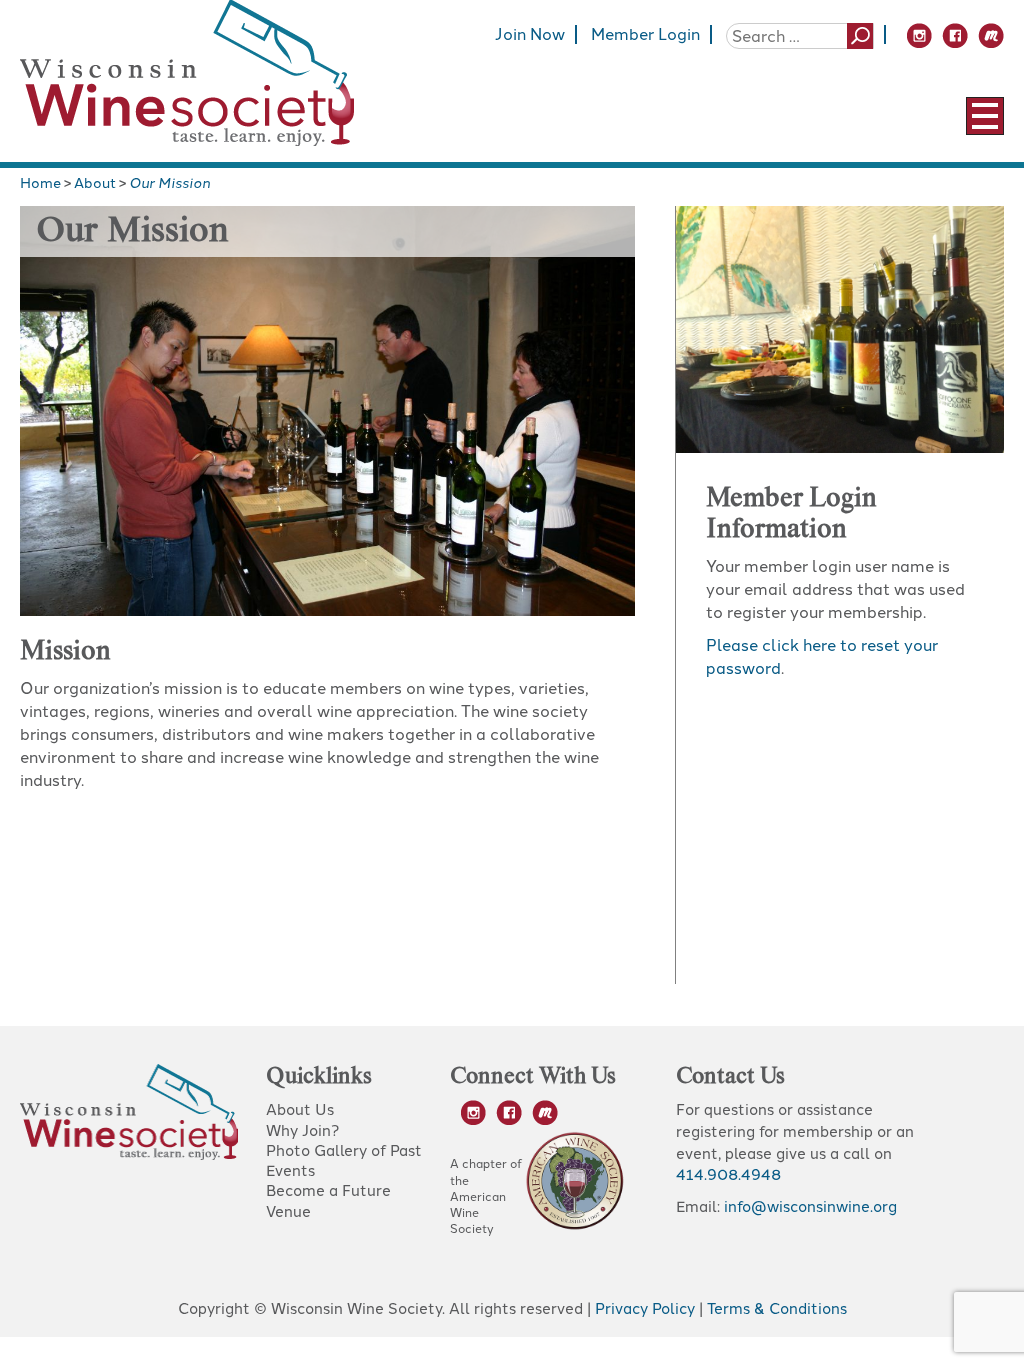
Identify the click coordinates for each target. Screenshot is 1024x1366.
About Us (300, 1110)
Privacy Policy (645, 1309)
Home (40, 183)
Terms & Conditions (777, 1309)
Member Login (645, 34)
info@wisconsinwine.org (810, 1207)
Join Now (530, 34)
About (95, 183)
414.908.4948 (728, 1175)
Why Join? (302, 1131)
